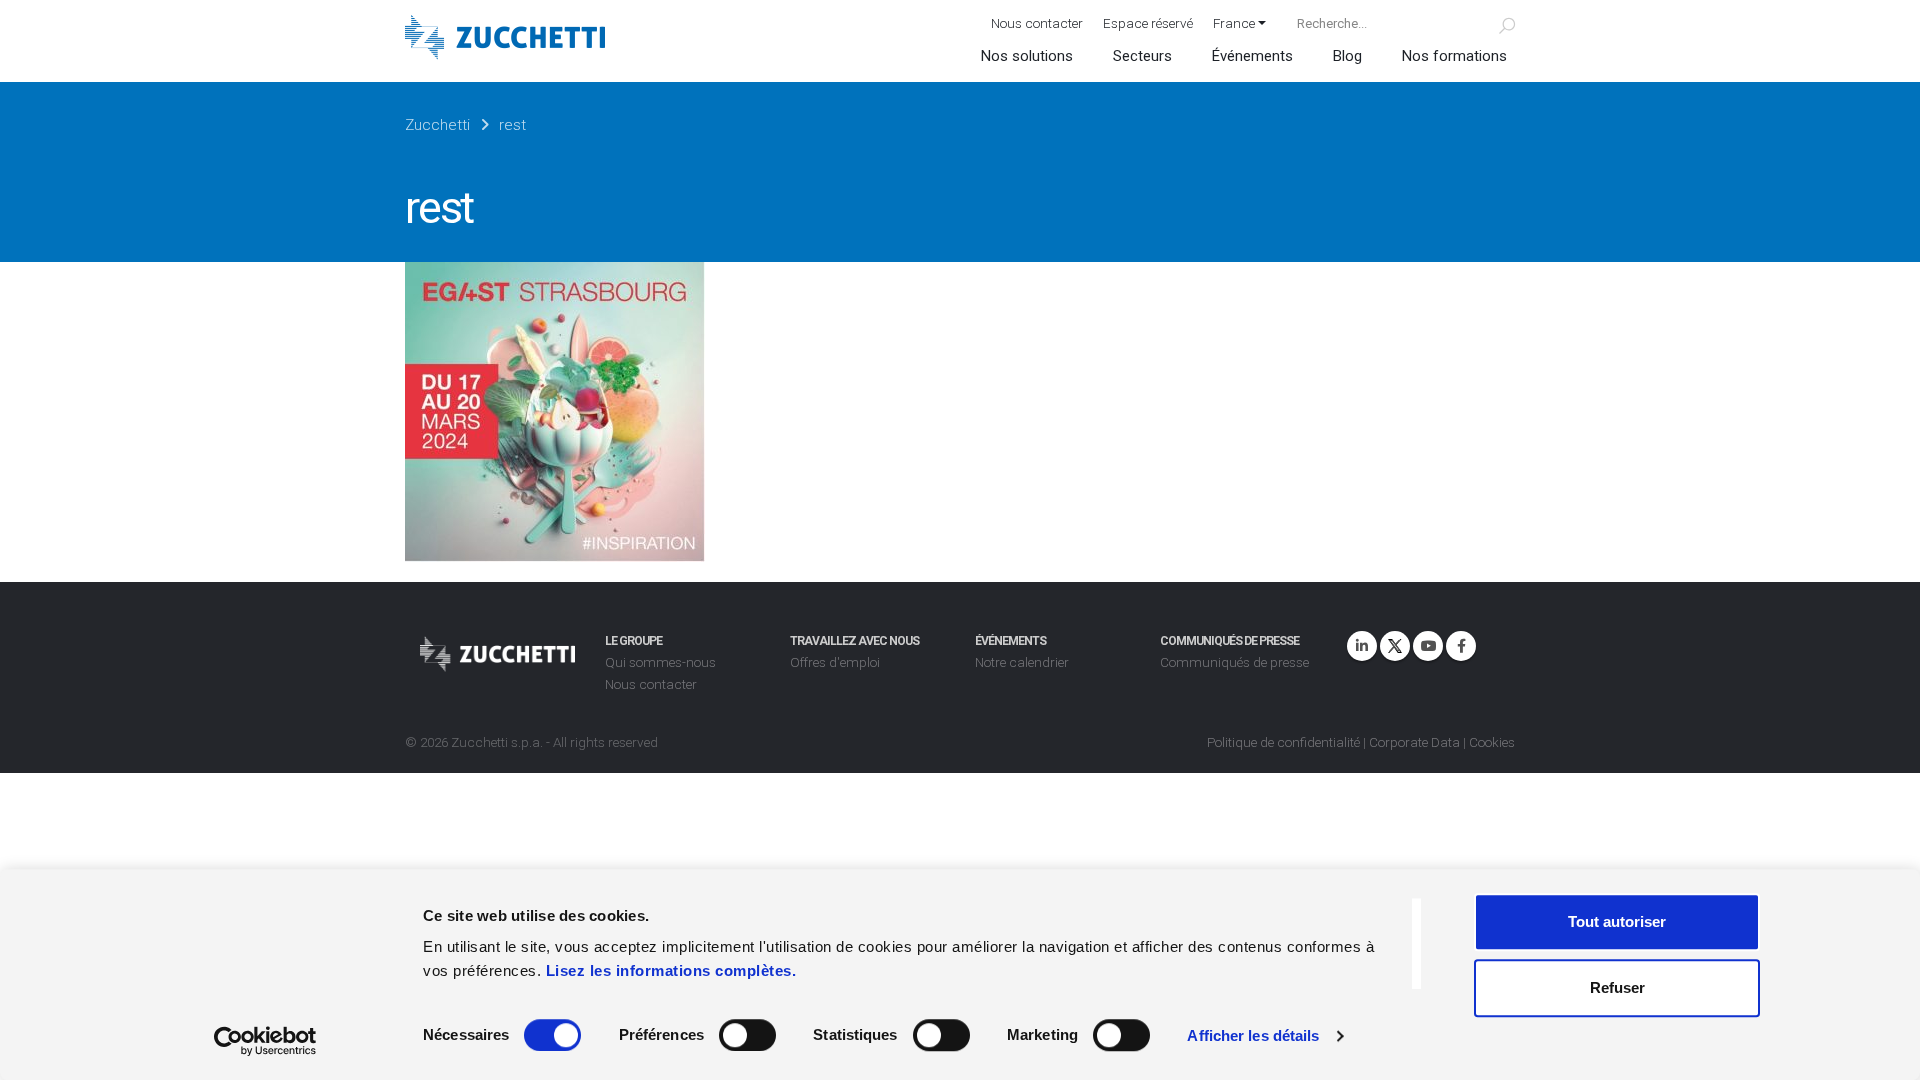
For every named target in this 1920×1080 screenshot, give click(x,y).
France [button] (1234, 23)
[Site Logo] (505, 39)
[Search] (1495, 23)
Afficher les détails (1253, 1035)
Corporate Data (1414, 742)
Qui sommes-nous (660, 662)
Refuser (1617, 987)
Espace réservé (1148, 23)
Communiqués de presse (1234, 662)
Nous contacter (1037, 23)
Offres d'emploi (835, 662)
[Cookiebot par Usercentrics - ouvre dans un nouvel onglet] (265, 1041)
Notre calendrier (1022, 662)
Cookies (1492, 742)
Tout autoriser (1617, 921)
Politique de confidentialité (1283, 742)
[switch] (747, 1035)
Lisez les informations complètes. (671, 970)
